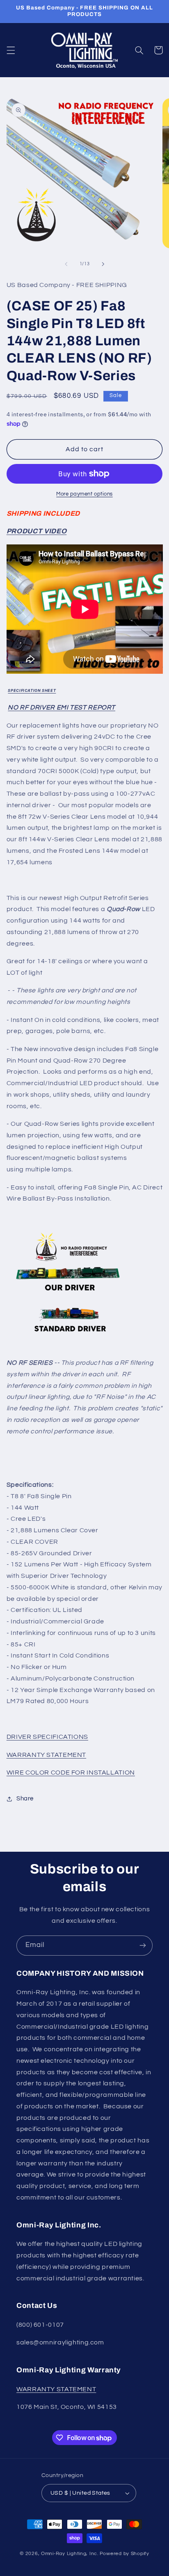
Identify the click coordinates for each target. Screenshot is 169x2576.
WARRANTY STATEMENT (56, 2389)
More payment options (84, 494)
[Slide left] (66, 264)
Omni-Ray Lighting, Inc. (70, 2554)
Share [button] (25, 1799)
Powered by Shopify (124, 2554)
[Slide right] (103, 264)
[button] (11, 50)
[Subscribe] (143, 1946)
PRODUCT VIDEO (37, 531)
